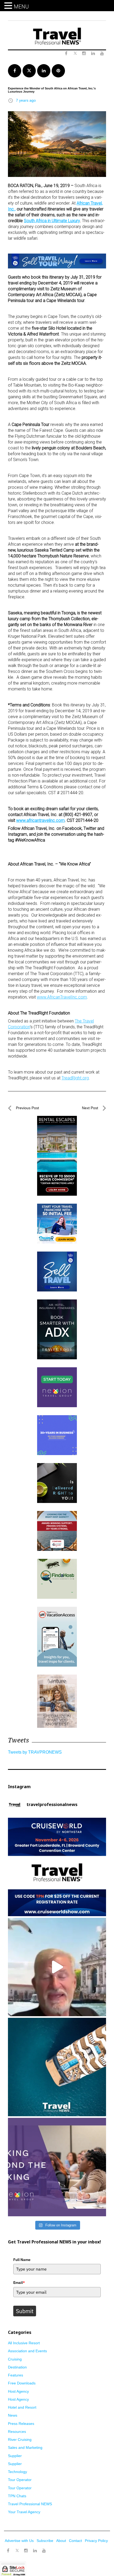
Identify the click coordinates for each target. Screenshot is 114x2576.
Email (19, 2283)
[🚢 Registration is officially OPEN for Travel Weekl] (57, 1867)
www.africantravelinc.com (40, 820)
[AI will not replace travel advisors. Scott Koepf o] (57, 1967)
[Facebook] (8, 2551)
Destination (17, 2367)
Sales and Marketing (25, 2447)
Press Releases (21, 2424)
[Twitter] (17, 2548)
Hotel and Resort (22, 2407)
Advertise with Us (19, 2541)
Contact (75, 2541)
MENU (21, 7)
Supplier (15, 2456)
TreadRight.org (75, 1078)
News (13, 2415)
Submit (25, 2311)
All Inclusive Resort (24, 2343)
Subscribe (45, 2541)
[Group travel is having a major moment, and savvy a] (57, 2067)
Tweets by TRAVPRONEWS (35, 1752)
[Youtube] (44, 2551)
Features (16, 2375)
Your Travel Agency (24, 2512)
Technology (17, 2472)
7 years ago (26, 100)
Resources (17, 2432)
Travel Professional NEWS (30, 2504)
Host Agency (18, 2391)
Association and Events (27, 2351)
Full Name (22, 2260)
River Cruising (20, 2440)
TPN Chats (17, 2496)
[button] (9, 6)
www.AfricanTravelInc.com (62, 997)
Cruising (15, 2359)
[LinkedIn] (35, 2551)
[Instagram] (26, 2551)
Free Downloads (22, 2383)
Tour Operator (20, 2480)
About (61, 2541)
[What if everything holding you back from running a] (57, 2167)
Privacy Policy (96, 2541)
